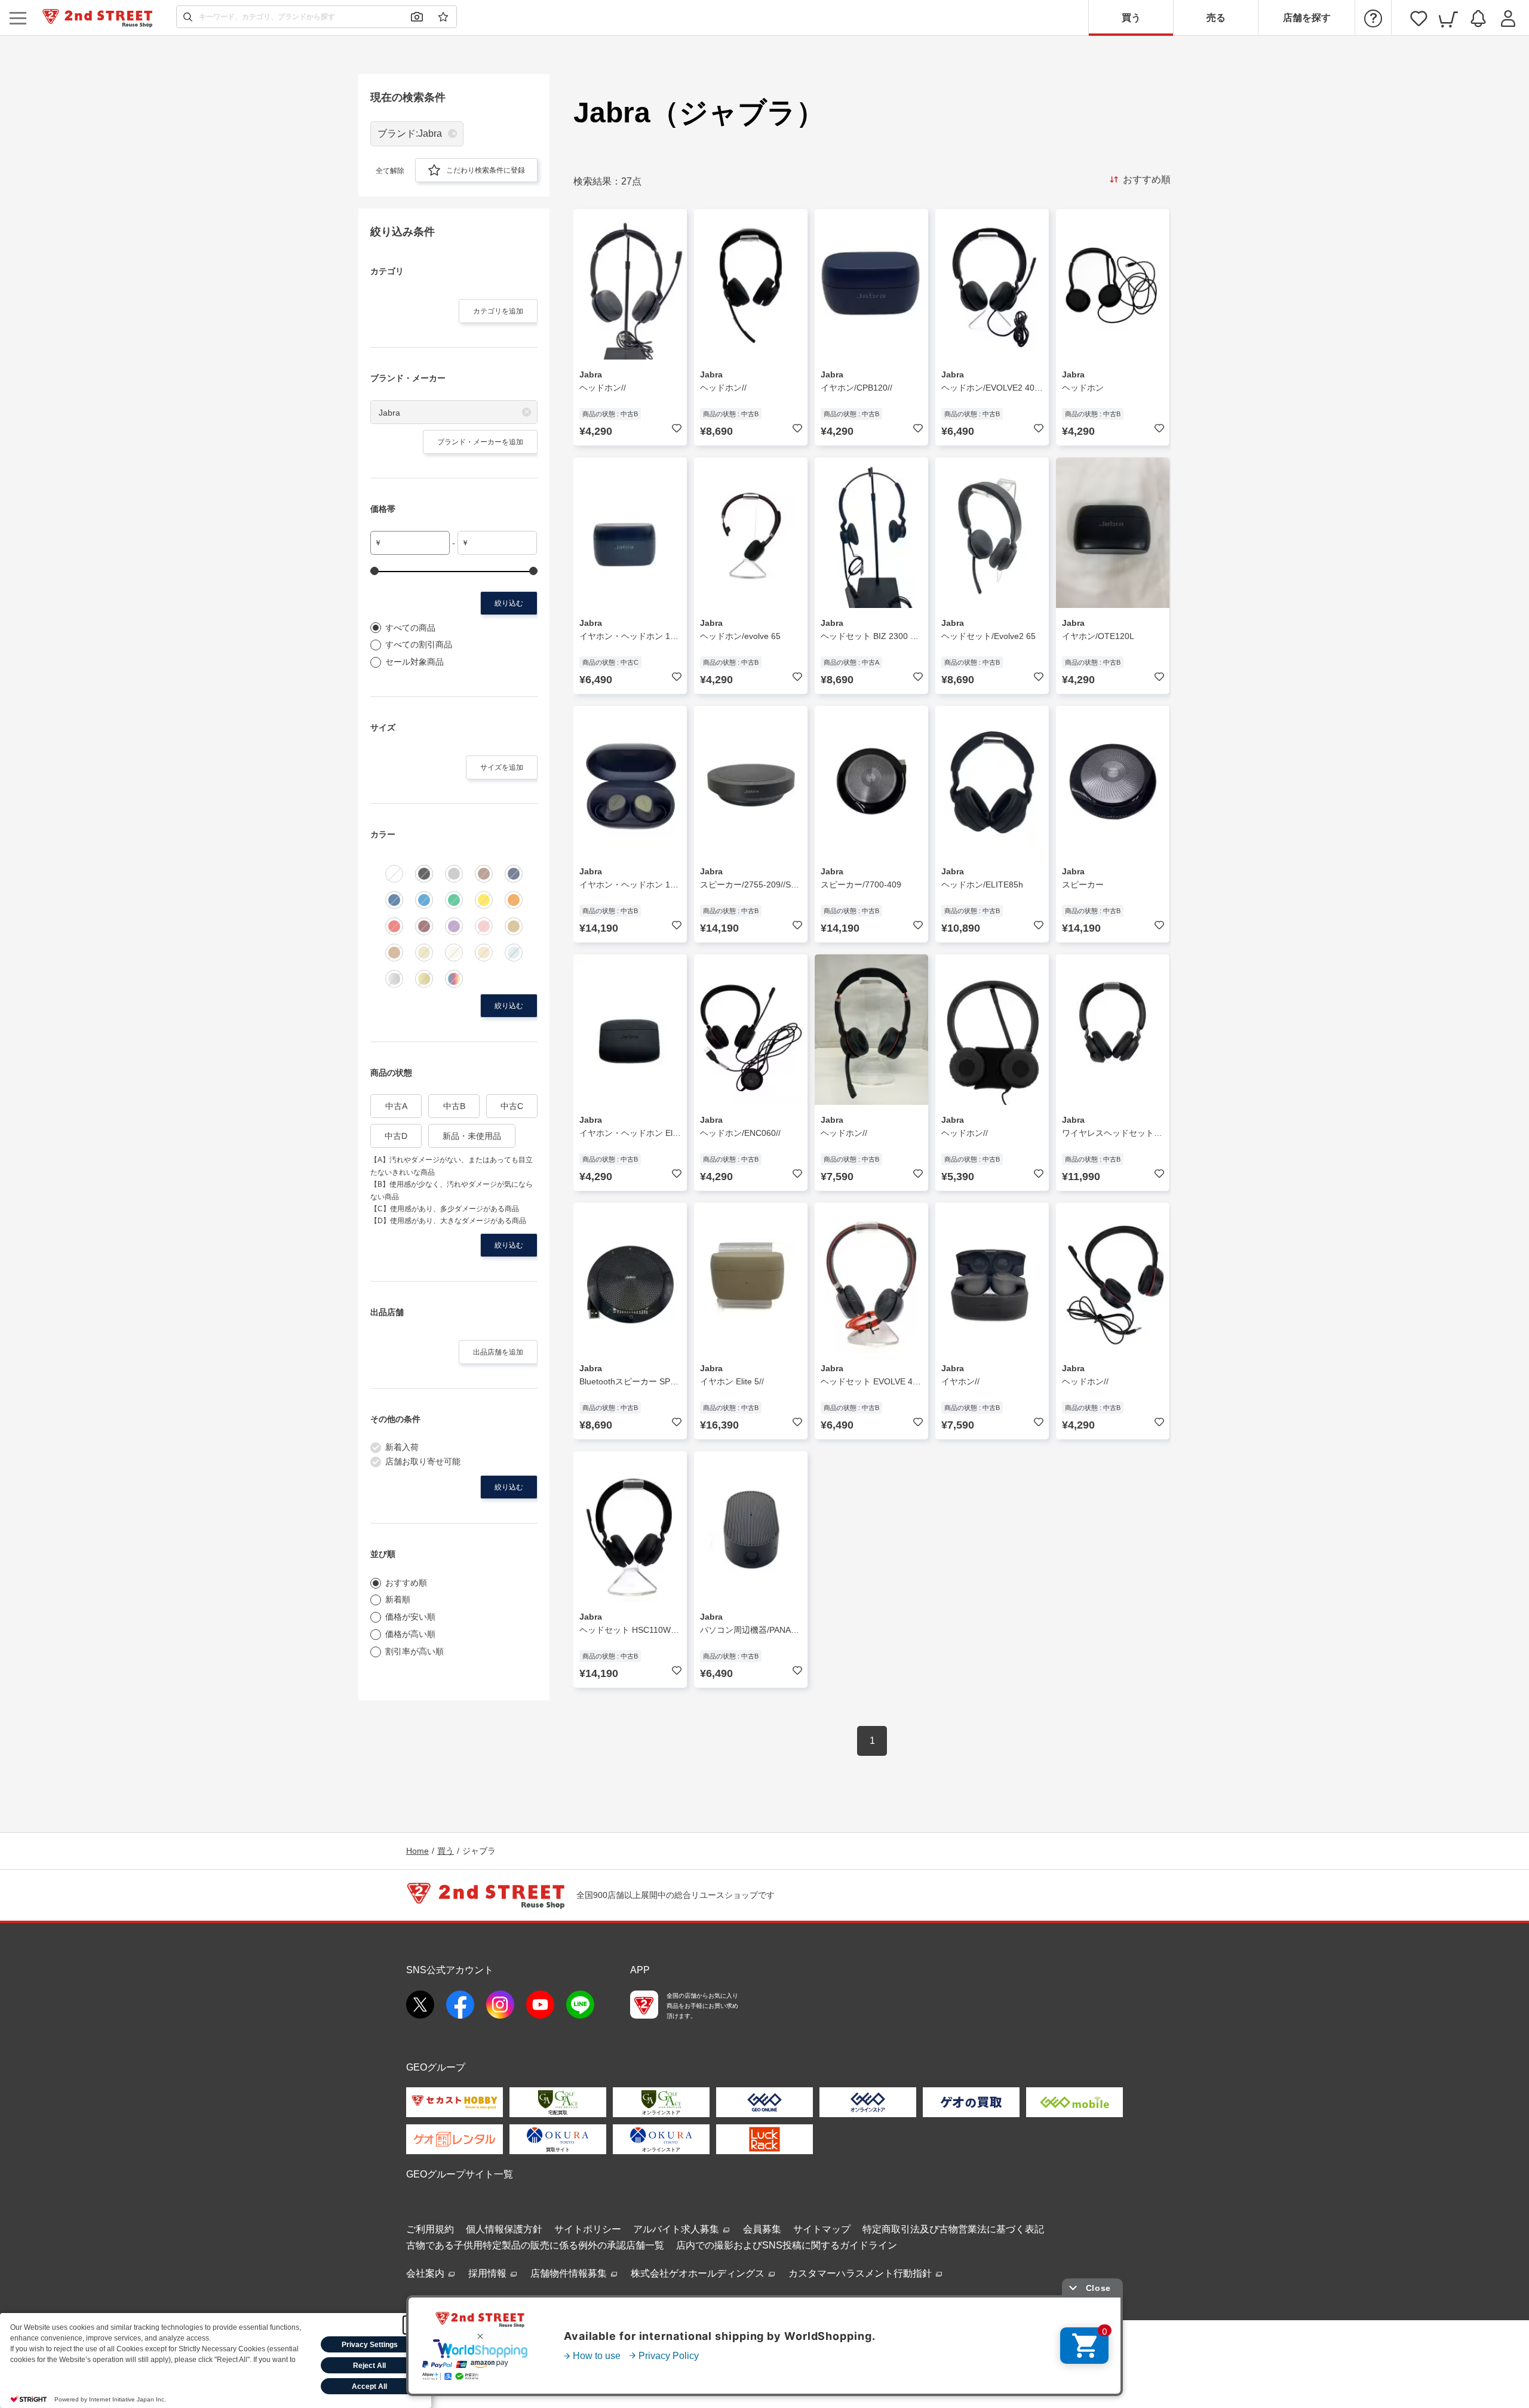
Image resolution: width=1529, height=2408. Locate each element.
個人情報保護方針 (504, 2229)
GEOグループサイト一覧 (460, 2174)
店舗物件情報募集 (570, 2273)
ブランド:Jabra (410, 133)
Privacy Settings (370, 2345)
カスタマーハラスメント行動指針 (861, 2273)
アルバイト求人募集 (677, 2229)
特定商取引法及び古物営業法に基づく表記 (953, 2229)
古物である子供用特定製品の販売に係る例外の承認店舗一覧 (535, 2245)
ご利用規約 (430, 2229)
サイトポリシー (588, 2229)
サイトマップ (822, 2229)
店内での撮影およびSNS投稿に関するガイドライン (787, 2245)
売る (1216, 18)
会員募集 (762, 2229)
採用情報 (489, 2273)
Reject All (369, 2366)
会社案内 (426, 2273)
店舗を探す (1307, 18)
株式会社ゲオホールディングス (699, 2273)
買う (1131, 18)
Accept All (369, 2386)
